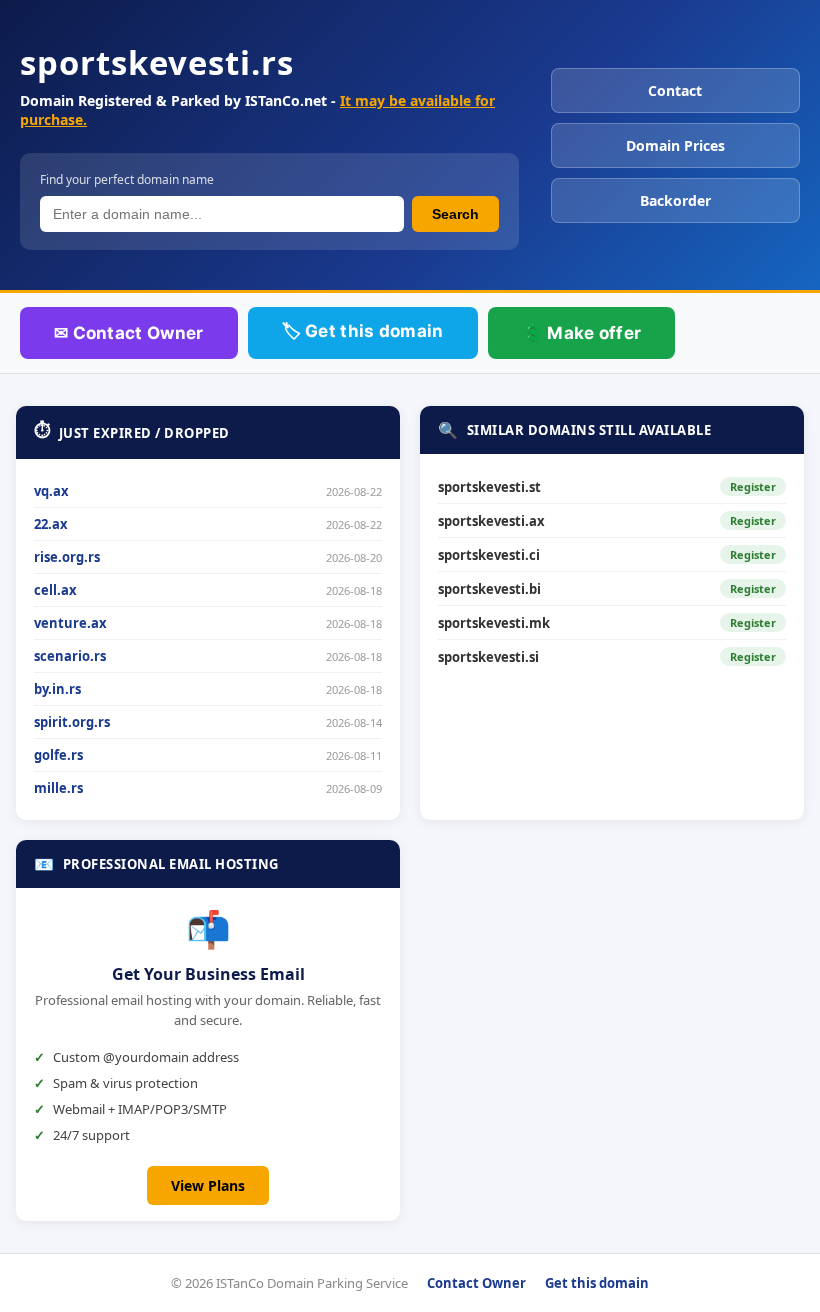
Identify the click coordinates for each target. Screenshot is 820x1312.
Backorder (675, 200)
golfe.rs (58, 755)
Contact (675, 90)
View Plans (208, 1185)
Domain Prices (675, 145)
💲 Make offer (582, 333)
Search (455, 214)
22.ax (51, 524)
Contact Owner (476, 1283)
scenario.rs (70, 656)
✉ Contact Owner (129, 333)
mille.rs (58, 788)
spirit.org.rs (72, 722)
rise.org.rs (67, 557)
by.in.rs (57, 689)
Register (753, 486)
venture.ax (70, 623)
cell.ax (55, 590)
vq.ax (51, 491)
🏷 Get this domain (363, 331)
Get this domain (597, 1283)
